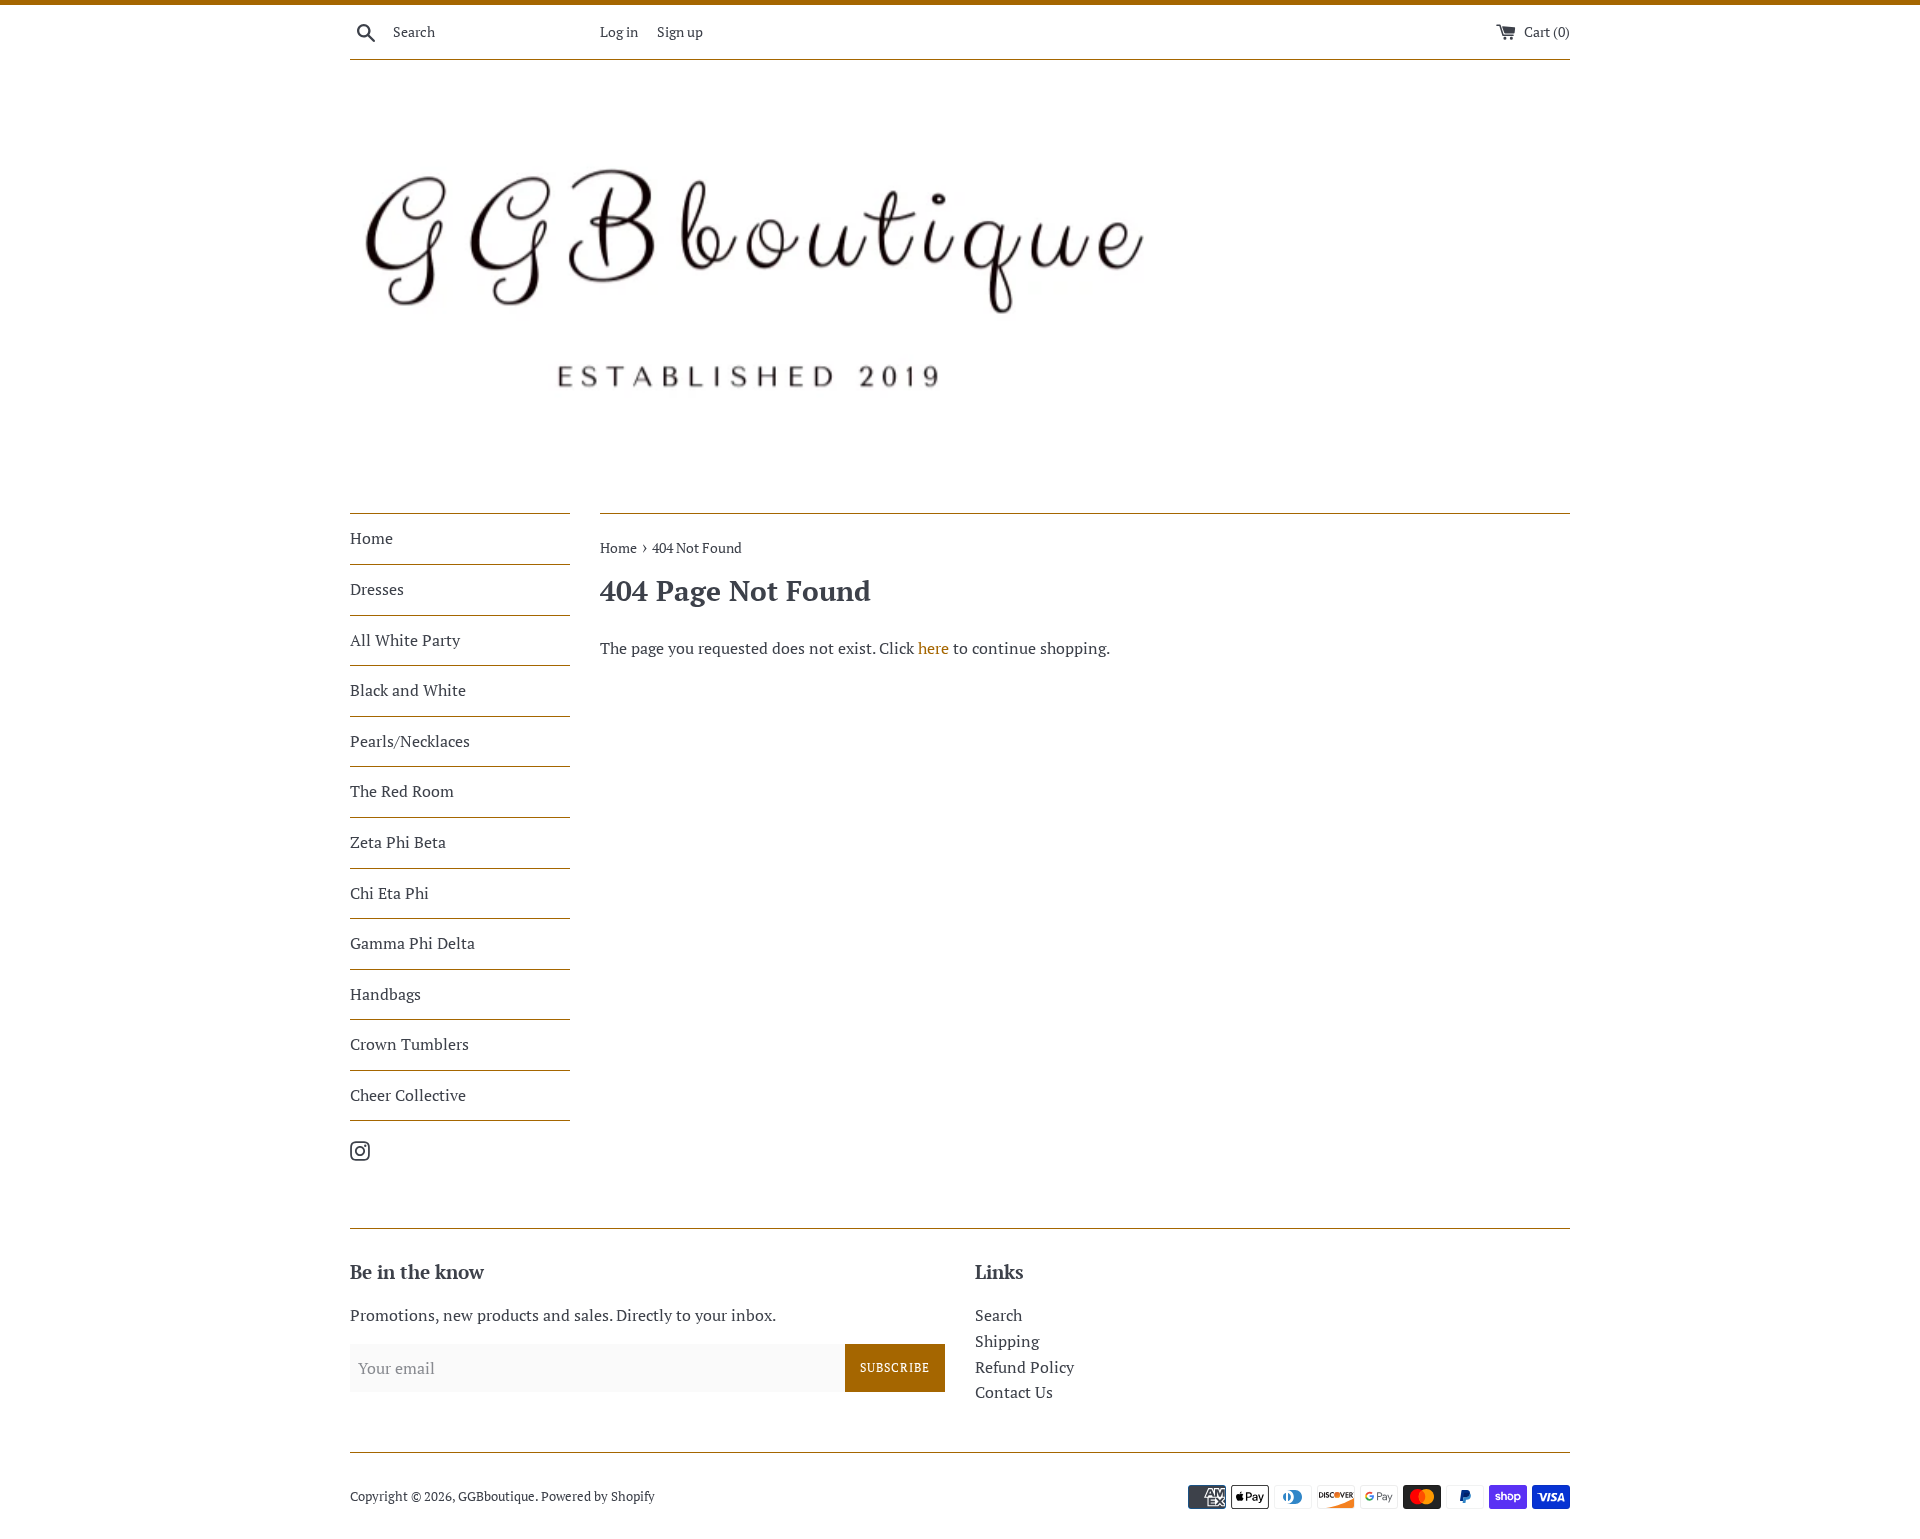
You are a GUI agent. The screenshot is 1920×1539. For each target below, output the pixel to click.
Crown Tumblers (409, 1044)
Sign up (680, 31)
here (933, 648)
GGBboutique (496, 1496)
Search (998, 1315)
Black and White (408, 690)
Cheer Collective (408, 1095)
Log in (619, 31)
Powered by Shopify (598, 1496)
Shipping (1007, 1341)
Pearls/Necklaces (410, 741)
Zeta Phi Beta (398, 842)
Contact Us (1014, 1392)
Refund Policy (1024, 1367)
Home (371, 538)
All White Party (405, 640)
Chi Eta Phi (389, 893)
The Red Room (402, 791)
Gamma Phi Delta (412, 943)
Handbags (385, 994)
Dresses (377, 589)
